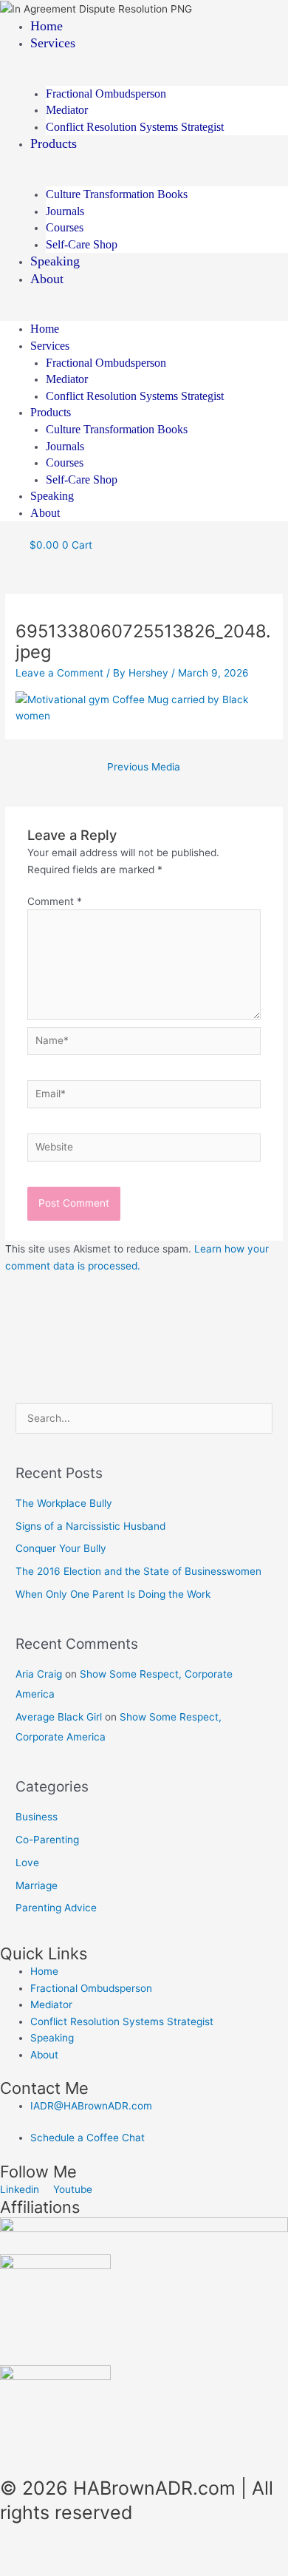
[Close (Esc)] (216, 2549)
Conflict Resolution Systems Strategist (135, 127)
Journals (65, 211)
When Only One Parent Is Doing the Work (113, 1594)
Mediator (67, 110)
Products (54, 143)
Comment (55, 901)
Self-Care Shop (82, 244)
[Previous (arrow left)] (30, 2569)
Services (53, 43)
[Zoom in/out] (30, 2549)
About (47, 279)
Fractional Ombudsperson (106, 94)
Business (37, 1817)
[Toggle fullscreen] (92, 2549)
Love (27, 1862)
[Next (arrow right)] (92, 2569)
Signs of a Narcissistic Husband (90, 1526)
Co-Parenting (47, 1840)
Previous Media (144, 767)
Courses (65, 227)
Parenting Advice (56, 1908)
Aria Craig (39, 1674)
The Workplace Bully (64, 1503)
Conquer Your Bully (61, 1548)
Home (47, 26)
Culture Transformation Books (117, 194)
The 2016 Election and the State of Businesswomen (138, 1571)
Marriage (37, 1885)
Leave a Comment (59, 673)
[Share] (154, 2549)
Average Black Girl (59, 1717)
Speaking (55, 261)
